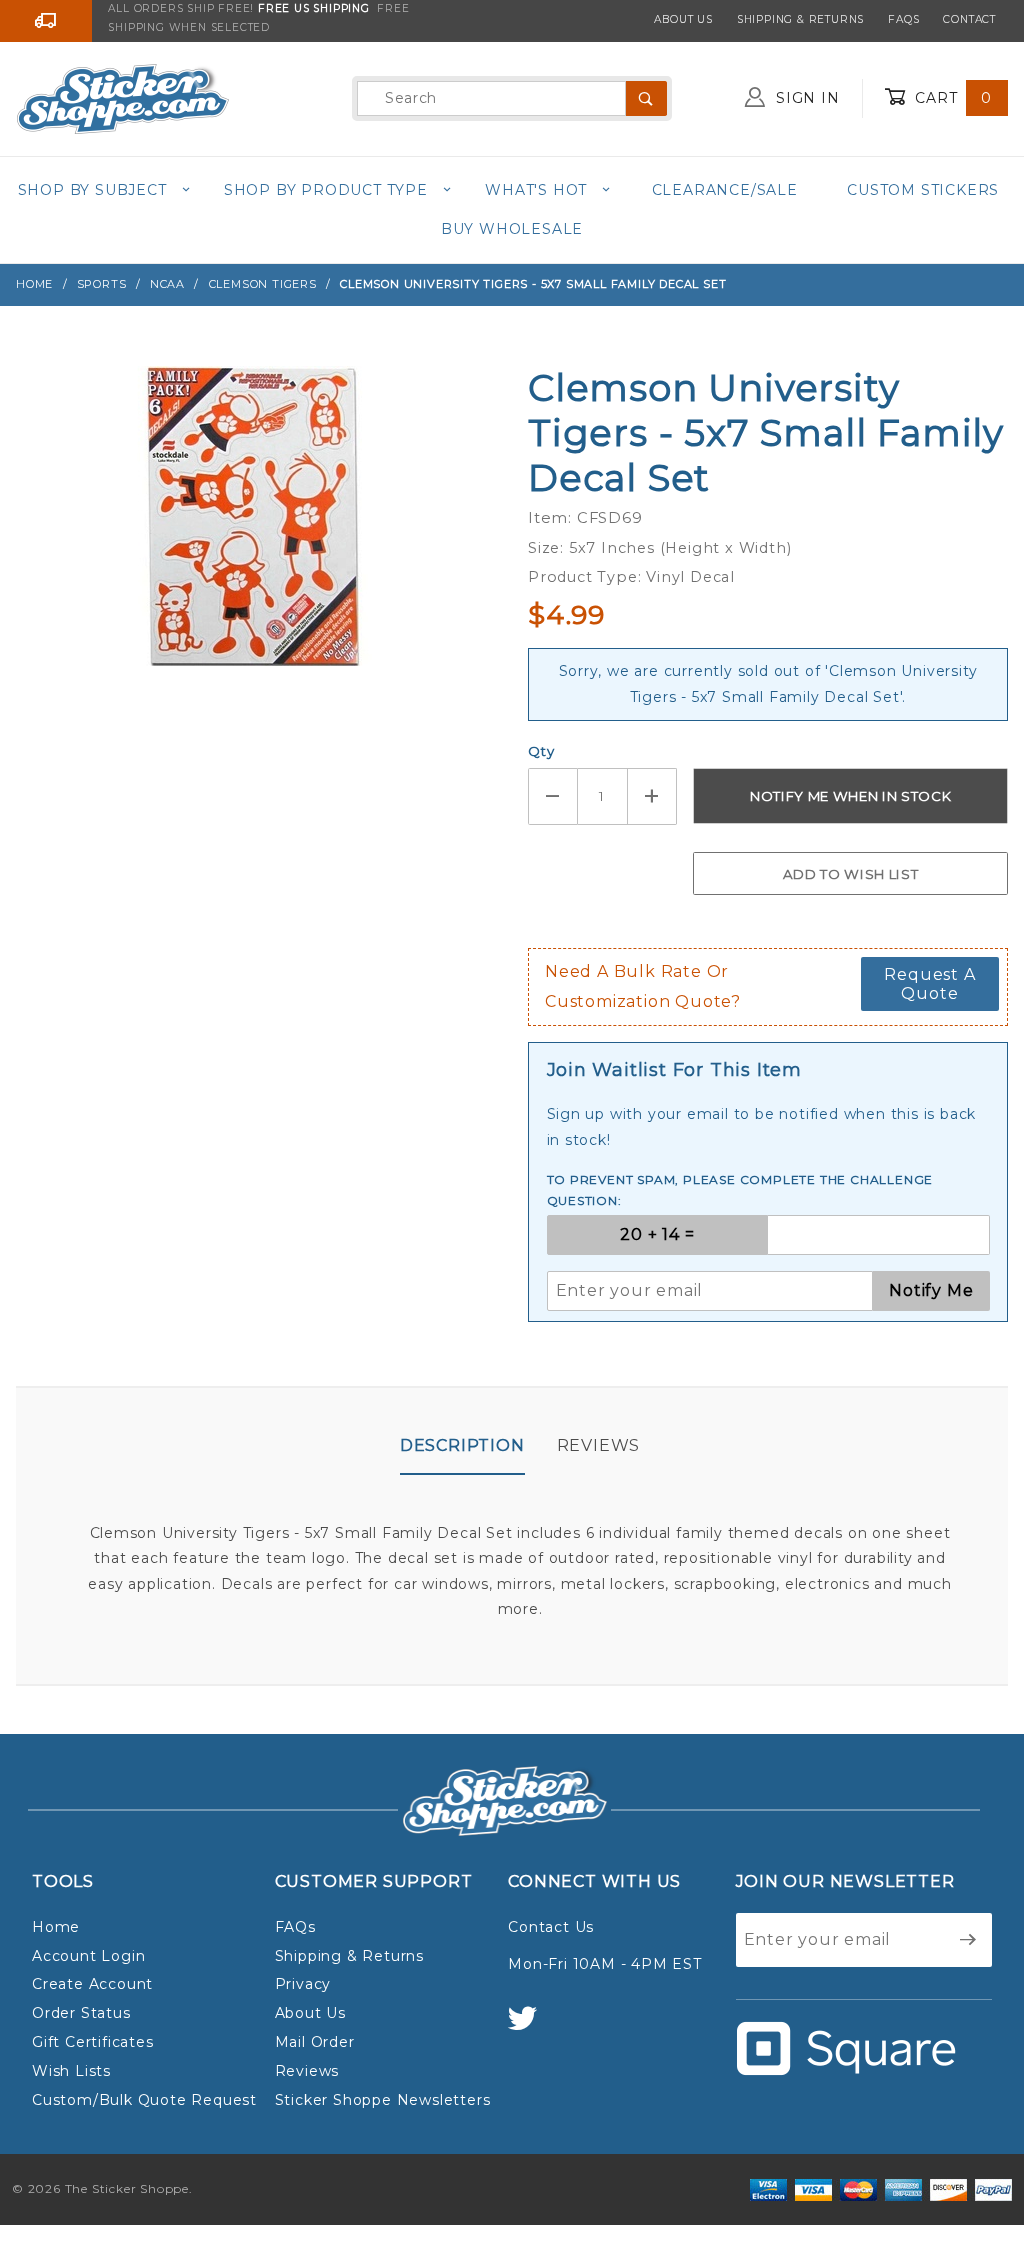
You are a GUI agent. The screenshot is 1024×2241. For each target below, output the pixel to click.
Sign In (805, 98)
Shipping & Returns (800, 19)
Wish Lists (71, 2071)
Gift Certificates (93, 2042)
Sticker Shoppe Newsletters (383, 2100)
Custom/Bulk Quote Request (144, 2100)
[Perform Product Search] (646, 98)
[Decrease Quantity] (553, 796)
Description (462, 1445)
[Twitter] (531, 2027)
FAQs (903, 19)
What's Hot (536, 190)
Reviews (599, 1445)
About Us (683, 19)
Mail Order (315, 2042)
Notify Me (931, 1290)
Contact (969, 19)
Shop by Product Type (326, 190)
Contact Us (551, 1927)
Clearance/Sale (725, 190)
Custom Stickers (923, 190)
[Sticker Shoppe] (122, 97)
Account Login (88, 1956)
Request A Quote (929, 984)
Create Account (92, 1984)
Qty (541, 751)
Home (56, 1927)
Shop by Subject (92, 190)
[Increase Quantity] (653, 796)
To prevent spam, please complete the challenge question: (740, 1190)
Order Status (81, 2013)
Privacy (303, 1984)
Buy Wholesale (512, 229)
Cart (951, 98)
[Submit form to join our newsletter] (968, 1940)
